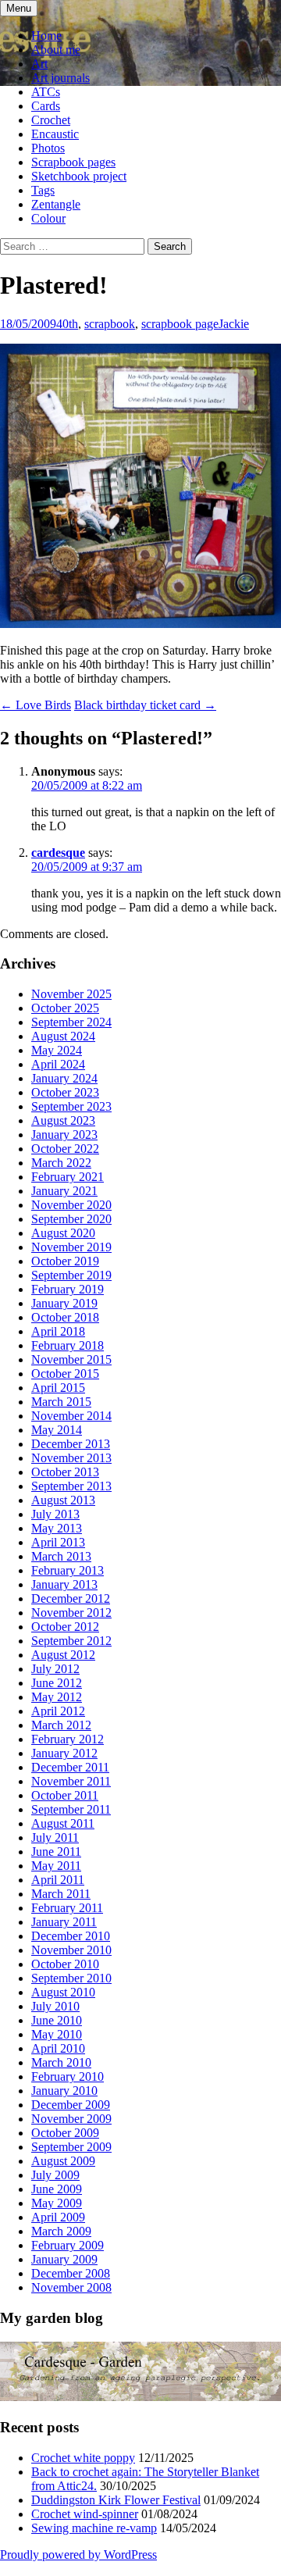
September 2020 (71, 1219)
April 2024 (58, 1064)
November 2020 (71, 1205)
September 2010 (71, 1978)
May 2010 (57, 2034)
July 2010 (55, 2006)
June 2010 (57, 2020)
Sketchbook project (79, 176)
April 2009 (58, 2217)
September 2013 (71, 1486)
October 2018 (65, 1317)
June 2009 (57, 2189)
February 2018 (68, 1345)
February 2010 (68, 2076)
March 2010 (61, 2062)
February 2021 (68, 1177)
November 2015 (71, 1359)
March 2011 (61, 1894)
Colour (48, 218)
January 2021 (64, 1191)
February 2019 (68, 1289)
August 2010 (63, 1992)
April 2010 (58, 2048)
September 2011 (71, 1809)
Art (39, 64)
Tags (43, 190)
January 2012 (64, 1753)
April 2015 (58, 1388)
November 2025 (71, 994)
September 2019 (71, 1275)
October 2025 (65, 1008)
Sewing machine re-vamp (94, 2528)
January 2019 (64, 1303)
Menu (19, 8)
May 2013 (57, 1528)
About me (56, 50)
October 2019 (65, 1261)
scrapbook (110, 324)
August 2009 (63, 2161)
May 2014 (57, 1430)
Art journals (60, 78)
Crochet (51, 120)
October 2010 (65, 1964)
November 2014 (71, 1416)
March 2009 (61, 2231)
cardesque (58, 853)
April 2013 (58, 1542)
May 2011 (56, 1866)
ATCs (46, 92)
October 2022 (65, 1149)
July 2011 (55, 1837)
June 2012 (57, 1683)
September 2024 (71, 1022)
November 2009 (71, 2119)
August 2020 (63, 1233)
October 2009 (65, 2133)
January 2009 (64, 2259)
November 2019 (71, 1247)
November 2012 (71, 1613)
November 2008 (71, 2287)
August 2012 (63, 1655)
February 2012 (68, 1739)
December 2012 (71, 1598)
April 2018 (58, 1331)
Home (46, 36)
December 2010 (71, 1936)
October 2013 (65, 1472)
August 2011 (63, 1823)
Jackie (234, 324)
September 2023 (71, 1106)
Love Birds (36, 705)
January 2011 (64, 1922)
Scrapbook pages (73, 162)
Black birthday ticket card (145, 705)
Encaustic (55, 134)
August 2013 (63, 1500)
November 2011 (71, 1781)
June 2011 (56, 1852)
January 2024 (64, 1078)
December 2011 (70, 1767)
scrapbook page (180, 324)
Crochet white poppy (83, 2458)
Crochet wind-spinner (85, 2514)
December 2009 (71, 2105)
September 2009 (71, 2147)
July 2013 (55, 1514)
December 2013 (71, 1444)
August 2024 (63, 1036)
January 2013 (64, 1584)
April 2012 (58, 1711)
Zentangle (56, 204)
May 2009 (57, 2203)
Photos (48, 148)
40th (67, 324)
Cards (46, 106)
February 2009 (68, 2245)
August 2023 (63, 1120)
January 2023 (64, 1135)
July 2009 (55, 2175)
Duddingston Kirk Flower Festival (116, 2500)
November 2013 (71, 1458)
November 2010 (71, 1950)
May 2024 (57, 1050)
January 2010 (64, 2091)
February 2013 (68, 1570)
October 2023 (65, 1092)
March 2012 (61, 1725)
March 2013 (61, 1556)
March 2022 (61, 1163)
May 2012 (57, 1697)
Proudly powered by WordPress (78, 2555)
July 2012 (55, 1669)
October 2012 (65, 1627)
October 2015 (65, 1374)
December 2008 (71, 2273)
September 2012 (71, 1641)
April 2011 (58, 1880)
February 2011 (67, 1908)
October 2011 (65, 1795)
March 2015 (61, 1402)
